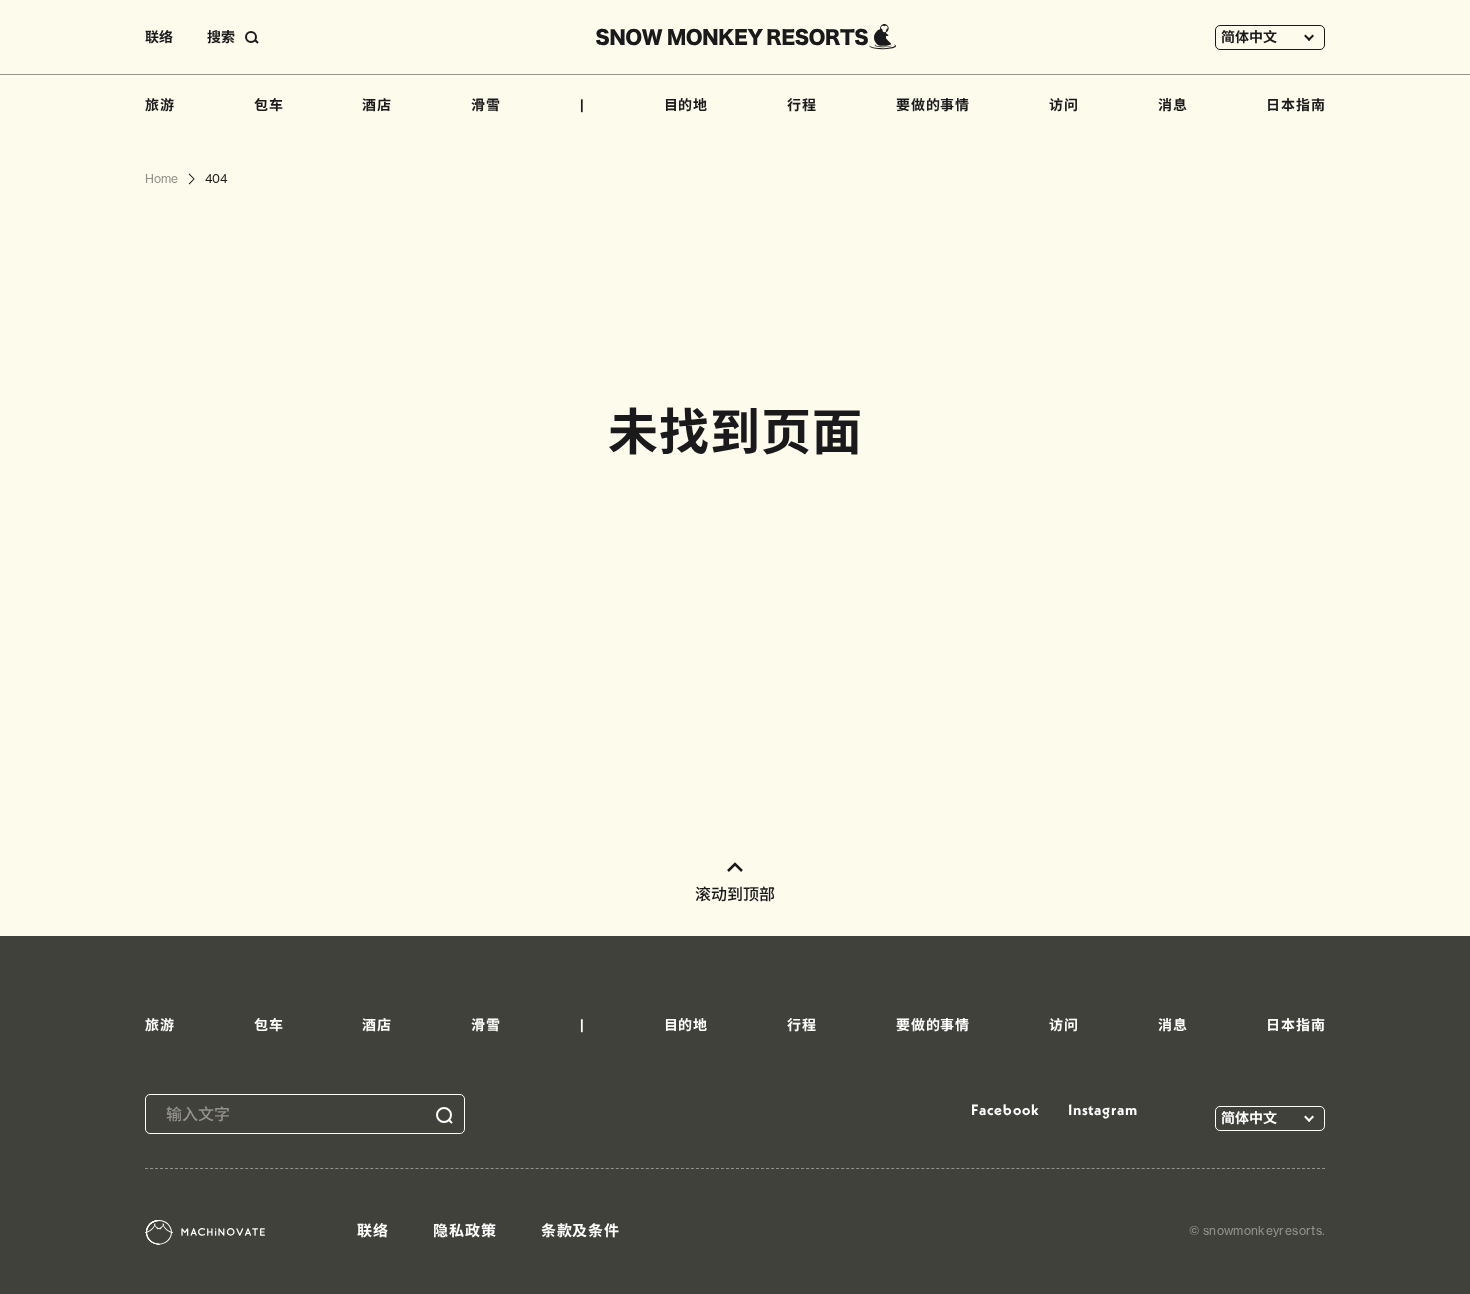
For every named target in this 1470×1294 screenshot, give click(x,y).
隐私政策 (465, 1230)
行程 (802, 105)
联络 (159, 37)
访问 (1064, 105)
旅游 (160, 105)
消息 (1173, 105)
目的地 (686, 105)
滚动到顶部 (735, 894)
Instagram (1103, 1109)
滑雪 (486, 105)
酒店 (377, 105)
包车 (269, 105)
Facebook (1005, 1109)
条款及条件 (581, 1230)
